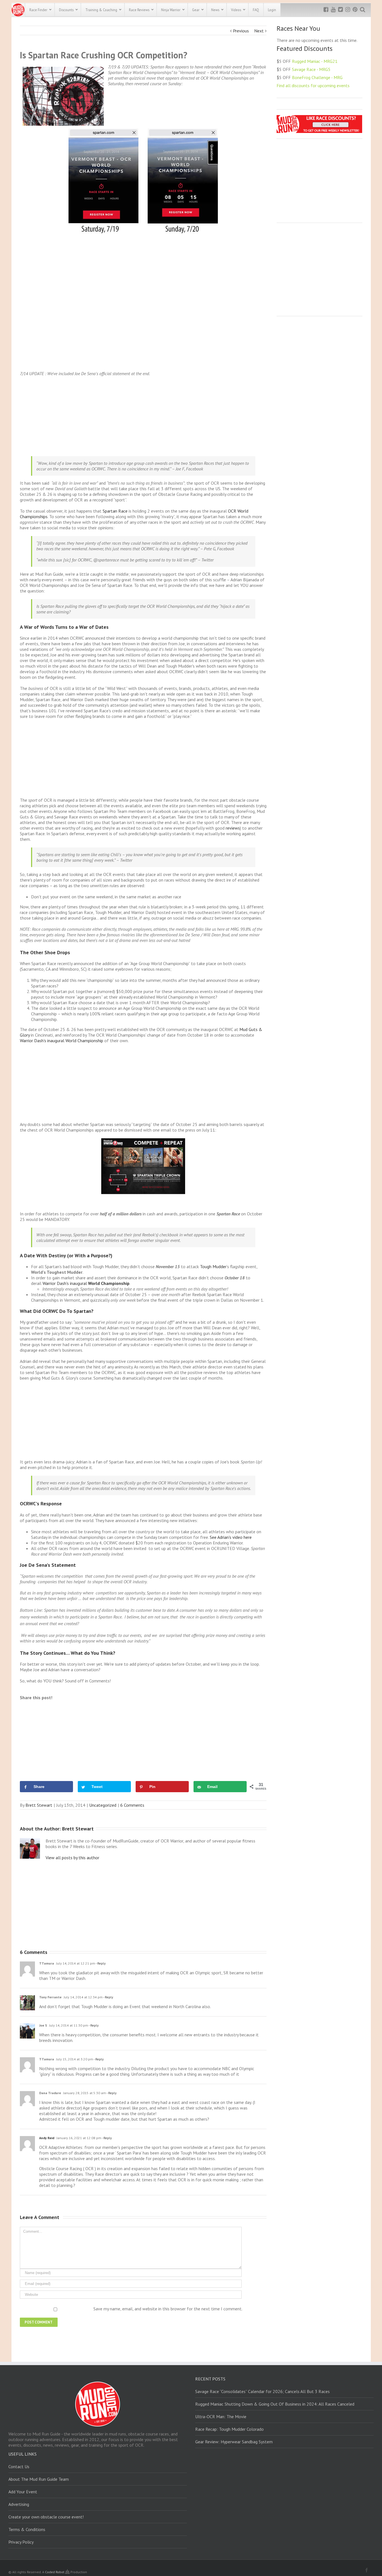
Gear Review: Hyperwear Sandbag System (234, 2442)
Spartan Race (115, 511)
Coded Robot (55, 2572)
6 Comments (132, 1805)
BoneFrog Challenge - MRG (317, 77)
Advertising (19, 2504)
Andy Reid (47, 2138)
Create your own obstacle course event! (46, 2517)
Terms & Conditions (27, 2529)
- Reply (100, 1963)
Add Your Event (23, 2492)
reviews (233, 828)
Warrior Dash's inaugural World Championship (62, 1041)
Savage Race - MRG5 (311, 69)
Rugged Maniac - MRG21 (315, 61)
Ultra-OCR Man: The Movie (221, 2417)
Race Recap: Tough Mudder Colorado (229, 2429)
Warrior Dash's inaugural (86, 1283)
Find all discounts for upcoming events (313, 85)
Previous (241, 31)
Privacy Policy (21, 2542)
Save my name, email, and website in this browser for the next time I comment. (168, 2309)
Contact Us (19, 2467)
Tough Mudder (213, 1266)
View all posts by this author (72, 1858)
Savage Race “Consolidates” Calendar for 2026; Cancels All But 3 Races (262, 2391)
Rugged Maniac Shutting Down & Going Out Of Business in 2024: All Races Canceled (275, 2404)
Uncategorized (103, 1805)
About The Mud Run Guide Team (39, 2479)
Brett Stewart (39, 1805)
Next (259, 31)
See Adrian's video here (231, 1537)
